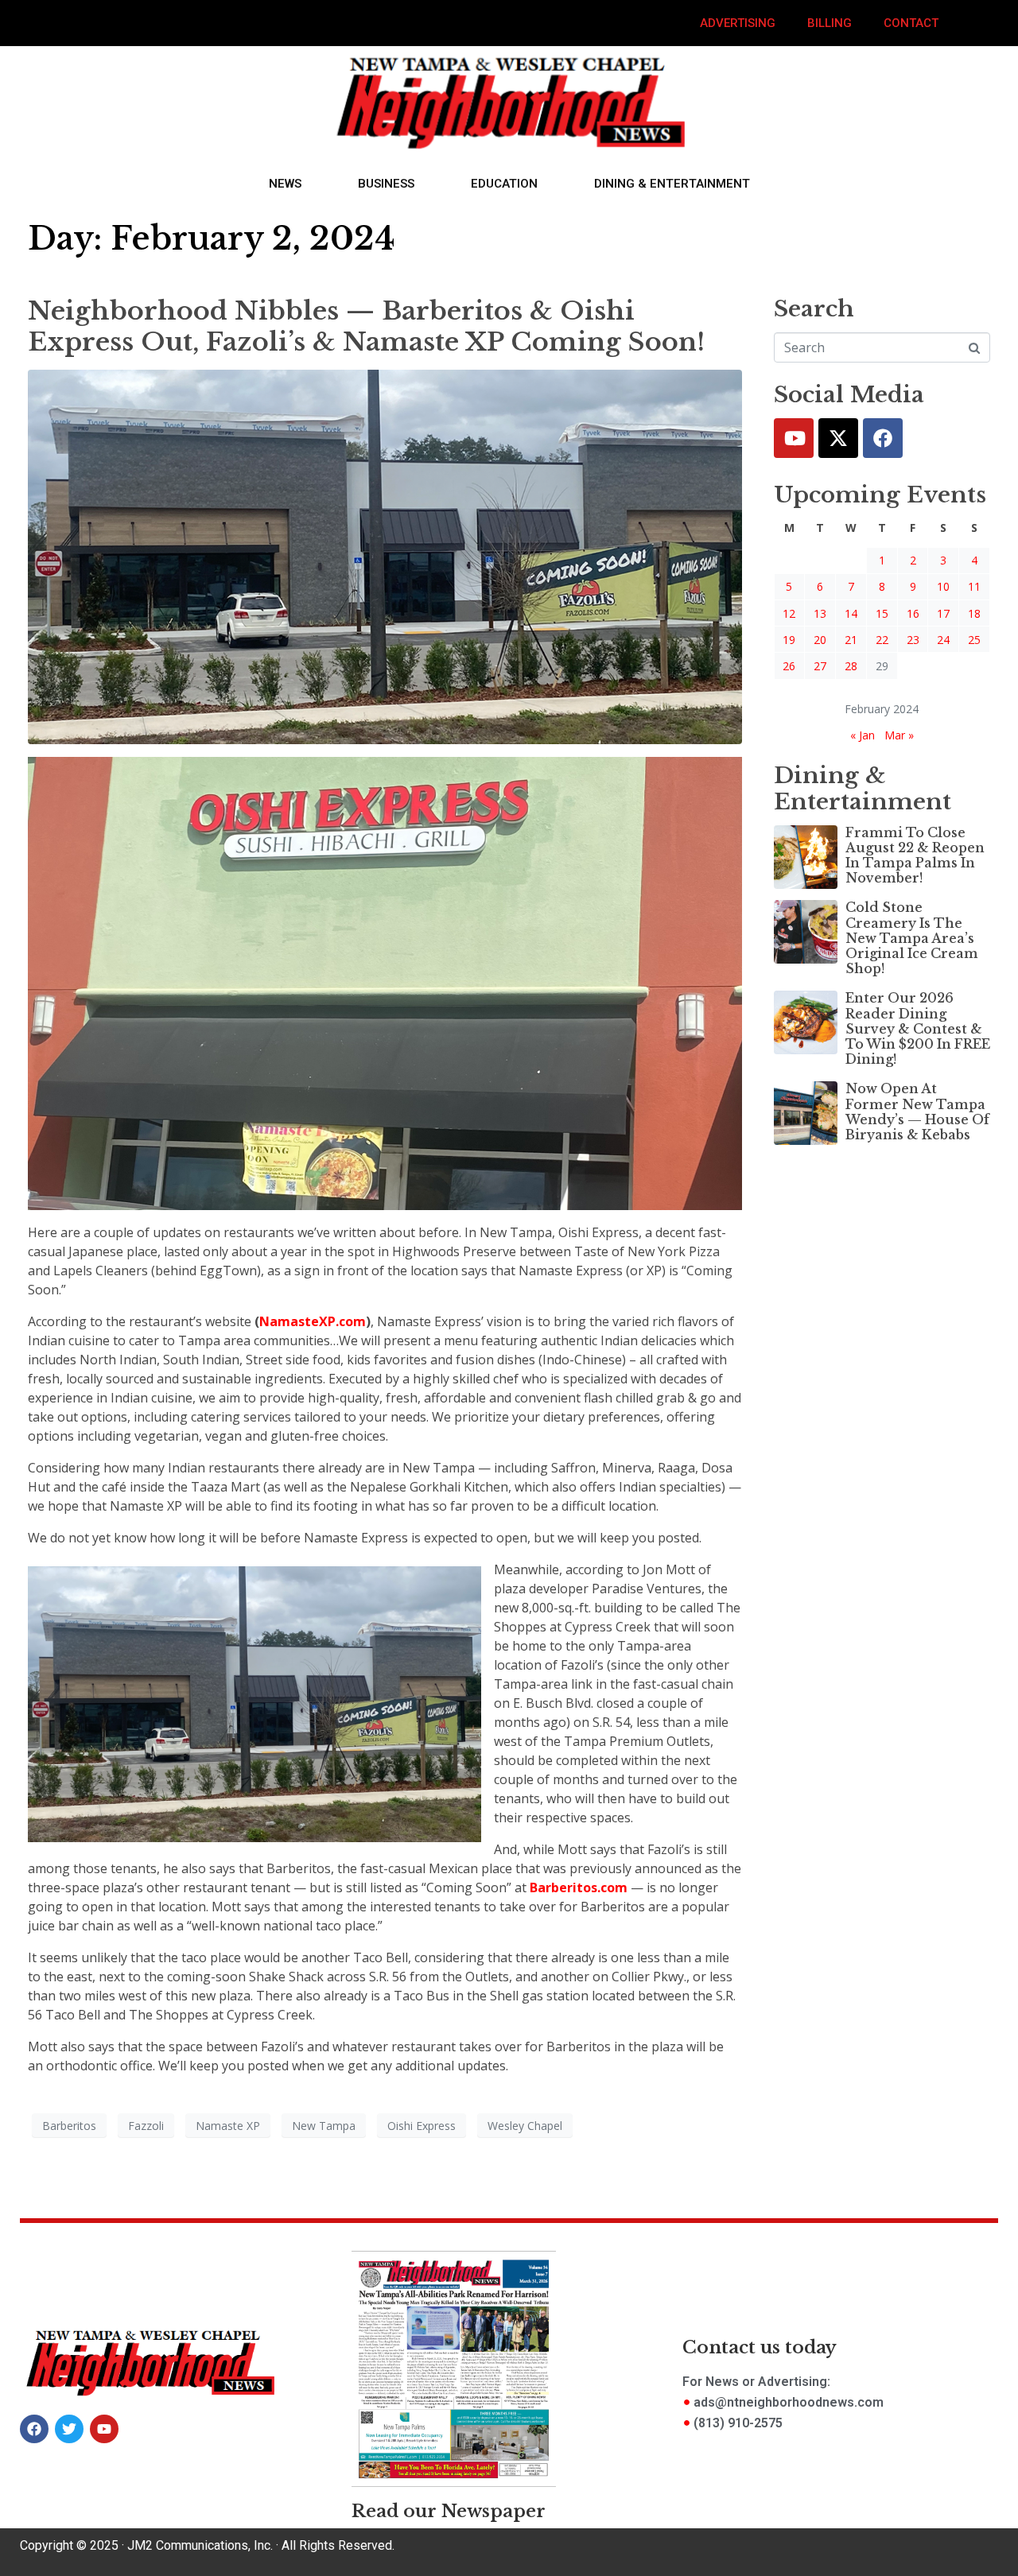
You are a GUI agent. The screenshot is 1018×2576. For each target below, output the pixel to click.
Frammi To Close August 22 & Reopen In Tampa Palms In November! (915, 855)
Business (386, 184)
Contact (911, 23)
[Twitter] (838, 438)
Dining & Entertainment (672, 184)
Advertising (738, 23)
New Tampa (324, 2126)
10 (943, 586)
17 (943, 613)
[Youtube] (794, 438)
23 (913, 640)
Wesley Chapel (525, 2126)
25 (974, 640)
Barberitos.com (579, 1887)
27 (820, 666)
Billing (830, 23)
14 (851, 613)
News (285, 184)
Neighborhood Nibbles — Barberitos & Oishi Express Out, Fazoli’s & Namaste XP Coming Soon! (366, 326)
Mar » (899, 735)
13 (820, 613)
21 (851, 640)
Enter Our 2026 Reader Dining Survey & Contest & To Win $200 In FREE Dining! (918, 1028)
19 (789, 640)
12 (789, 613)
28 (851, 666)
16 (913, 613)
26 (789, 666)
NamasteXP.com (313, 1321)
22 (882, 640)
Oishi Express (422, 2126)
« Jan (863, 735)
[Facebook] (883, 438)
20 (820, 640)
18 (974, 613)
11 (974, 586)
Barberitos (69, 2126)
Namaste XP (228, 2126)
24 (943, 640)
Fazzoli (146, 2126)
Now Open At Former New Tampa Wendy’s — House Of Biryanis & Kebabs (917, 1111)
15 (882, 613)
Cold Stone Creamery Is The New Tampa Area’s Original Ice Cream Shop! (912, 938)
